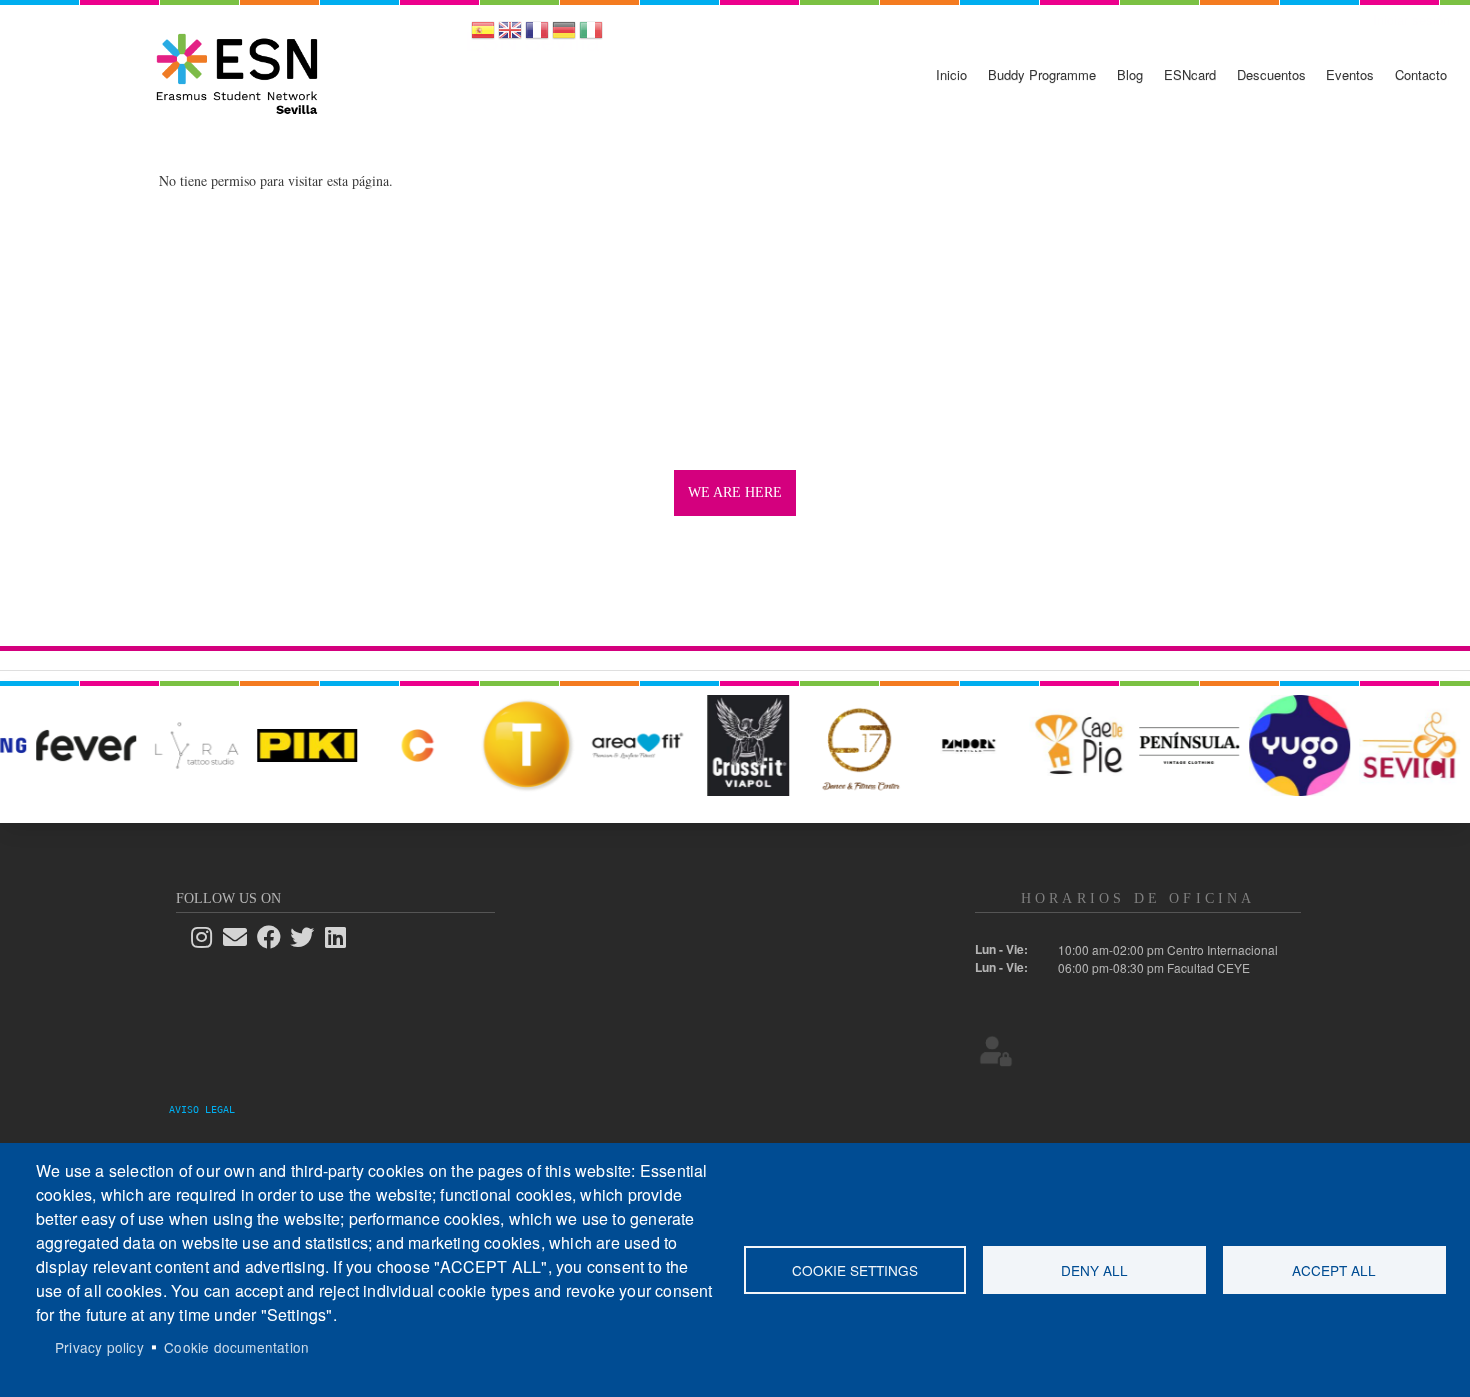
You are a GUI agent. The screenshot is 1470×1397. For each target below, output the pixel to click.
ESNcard (1190, 74)
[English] (510, 36)
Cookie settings (855, 1270)
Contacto (1421, 74)
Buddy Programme (1042, 74)
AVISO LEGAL (208, 1109)
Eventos (1350, 74)
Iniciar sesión (1411, 19)
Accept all (1334, 1270)
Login (996, 1050)
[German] (564, 36)
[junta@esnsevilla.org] (241, 936)
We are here (735, 492)
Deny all (1094, 1270)
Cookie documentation (236, 1347)
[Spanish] (483, 36)
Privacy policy (99, 1347)
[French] (537, 36)
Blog (1130, 74)
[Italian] (591, 36)
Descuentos (1271, 74)
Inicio (951, 74)
